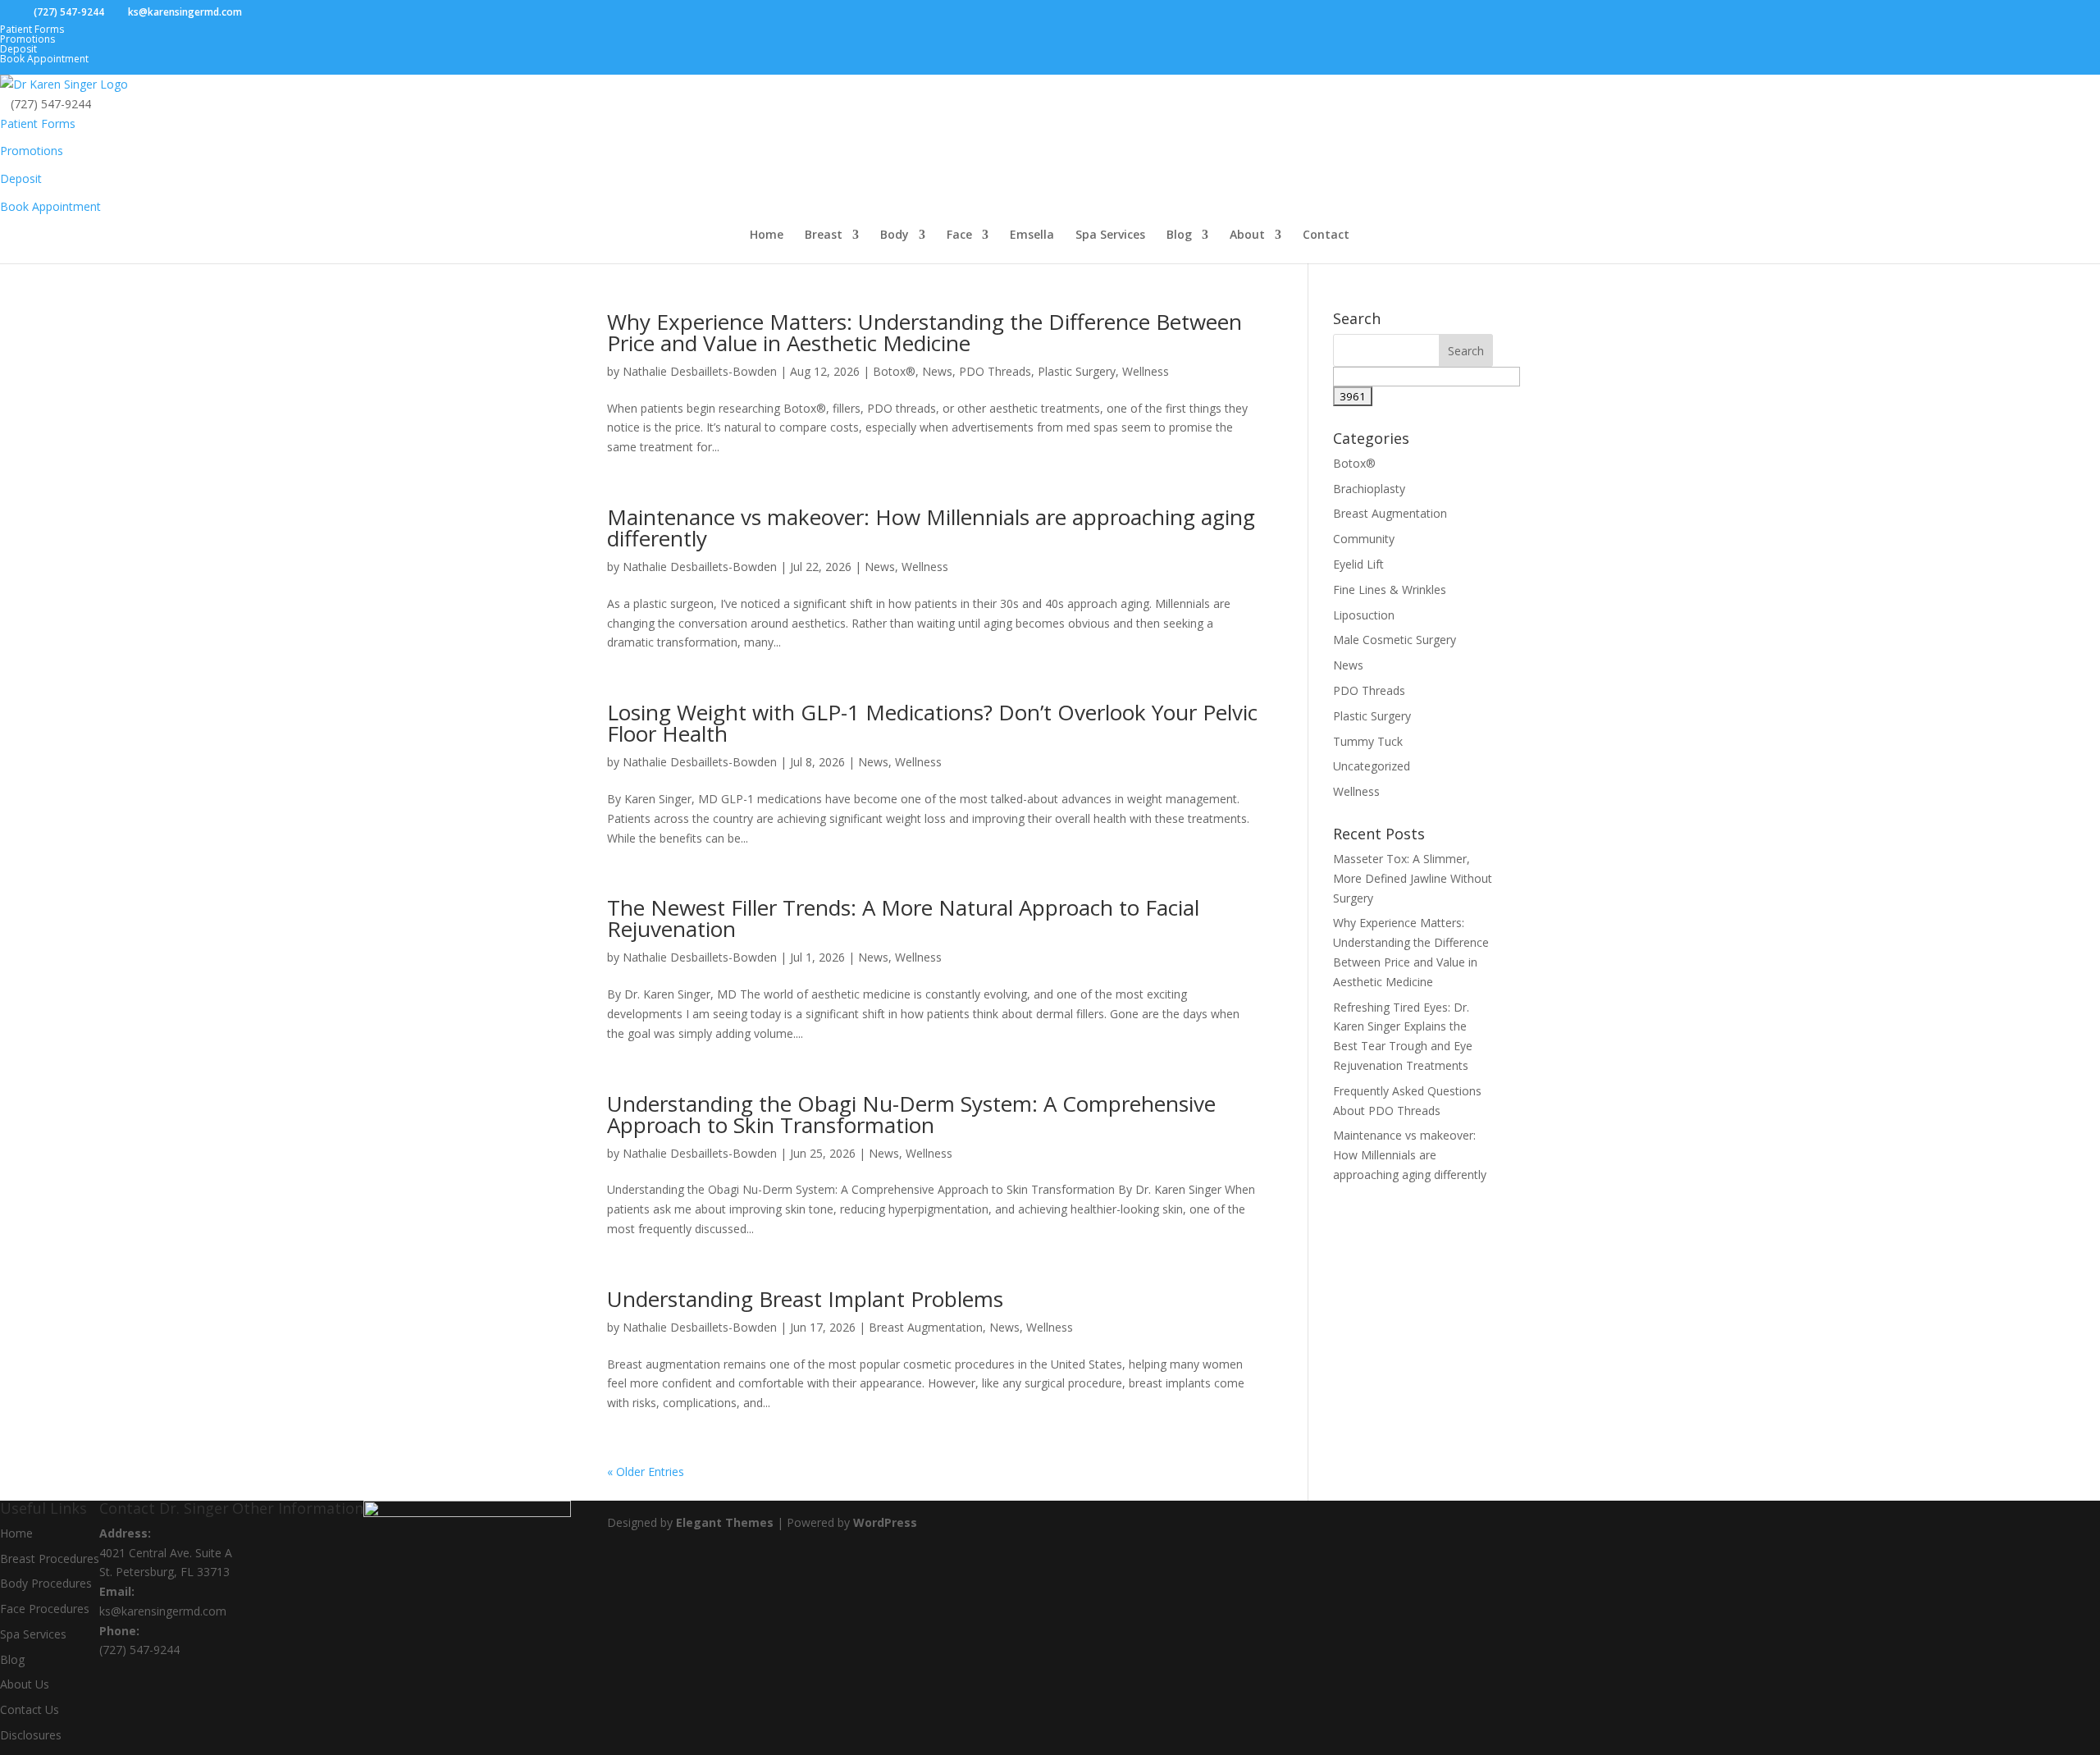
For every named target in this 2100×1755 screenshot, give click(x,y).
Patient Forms (32, 29)
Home (767, 235)
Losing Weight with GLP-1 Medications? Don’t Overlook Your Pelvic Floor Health (932, 723)
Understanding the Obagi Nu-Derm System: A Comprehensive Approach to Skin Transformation (911, 1114)
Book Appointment (44, 59)
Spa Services (1110, 235)
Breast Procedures (50, 1558)
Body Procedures (46, 1583)
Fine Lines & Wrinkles (1390, 590)
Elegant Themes (725, 1522)
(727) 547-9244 (139, 1650)
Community (1364, 539)
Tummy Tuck (1368, 741)
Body (895, 235)
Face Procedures (45, 1609)
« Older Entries (646, 1472)
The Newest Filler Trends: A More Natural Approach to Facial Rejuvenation (903, 918)
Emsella (1032, 235)
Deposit (18, 49)
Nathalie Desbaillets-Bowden (700, 371)
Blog (1179, 235)
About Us (25, 1684)
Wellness (1146, 371)
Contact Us (30, 1709)
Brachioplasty (1369, 489)
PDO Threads (995, 371)
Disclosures (31, 1735)
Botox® (894, 371)
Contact (1326, 235)
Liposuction (1364, 615)
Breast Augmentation (926, 1327)
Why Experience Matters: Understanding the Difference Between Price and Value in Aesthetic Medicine (924, 332)
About (1247, 235)
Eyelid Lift (1358, 564)
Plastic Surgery (1077, 371)
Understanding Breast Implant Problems (805, 1299)
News (937, 371)
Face (959, 235)
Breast (824, 235)
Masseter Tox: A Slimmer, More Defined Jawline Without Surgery (1413, 878)
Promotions (27, 39)
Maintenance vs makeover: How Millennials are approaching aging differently (931, 528)
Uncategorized (1372, 766)
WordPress (885, 1522)
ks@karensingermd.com (163, 1611)
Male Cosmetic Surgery (1395, 640)
